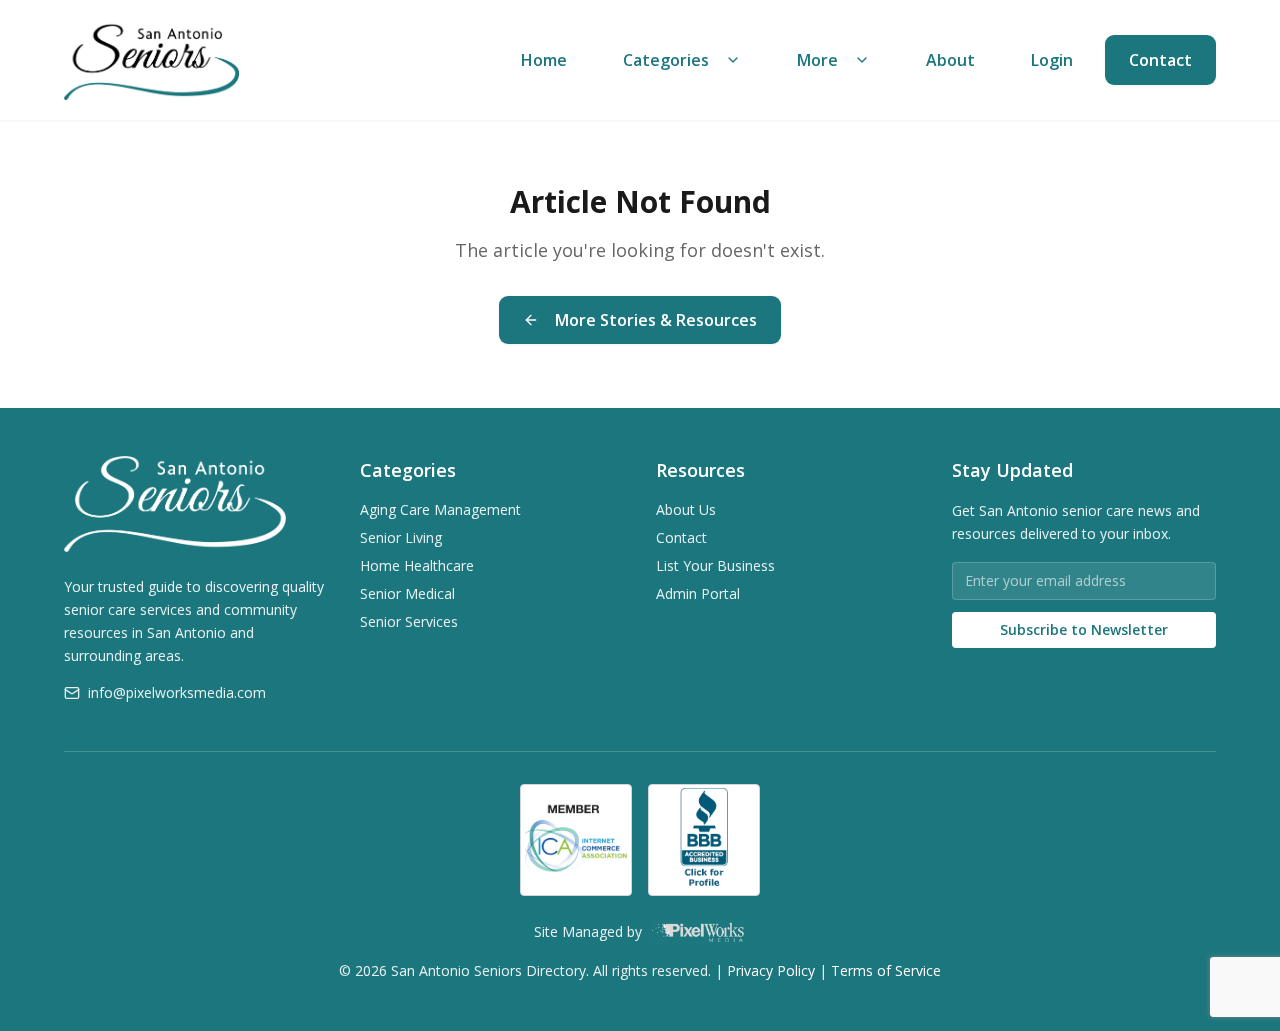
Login (1052, 60)
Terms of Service (886, 970)
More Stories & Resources (656, 320)
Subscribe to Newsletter (1084, 629)
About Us (686, 509)
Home (544, 60)
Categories (666, 60)
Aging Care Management (440, 509)
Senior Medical (407, 593)
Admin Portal (698, 593)
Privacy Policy (771, 970)
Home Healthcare (417, 565)
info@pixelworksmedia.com (177, 692)
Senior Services (409, 621)
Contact (1160, 60)
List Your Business (715, 565)
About (950, 60)
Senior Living (401, 537)
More (817, 60)
